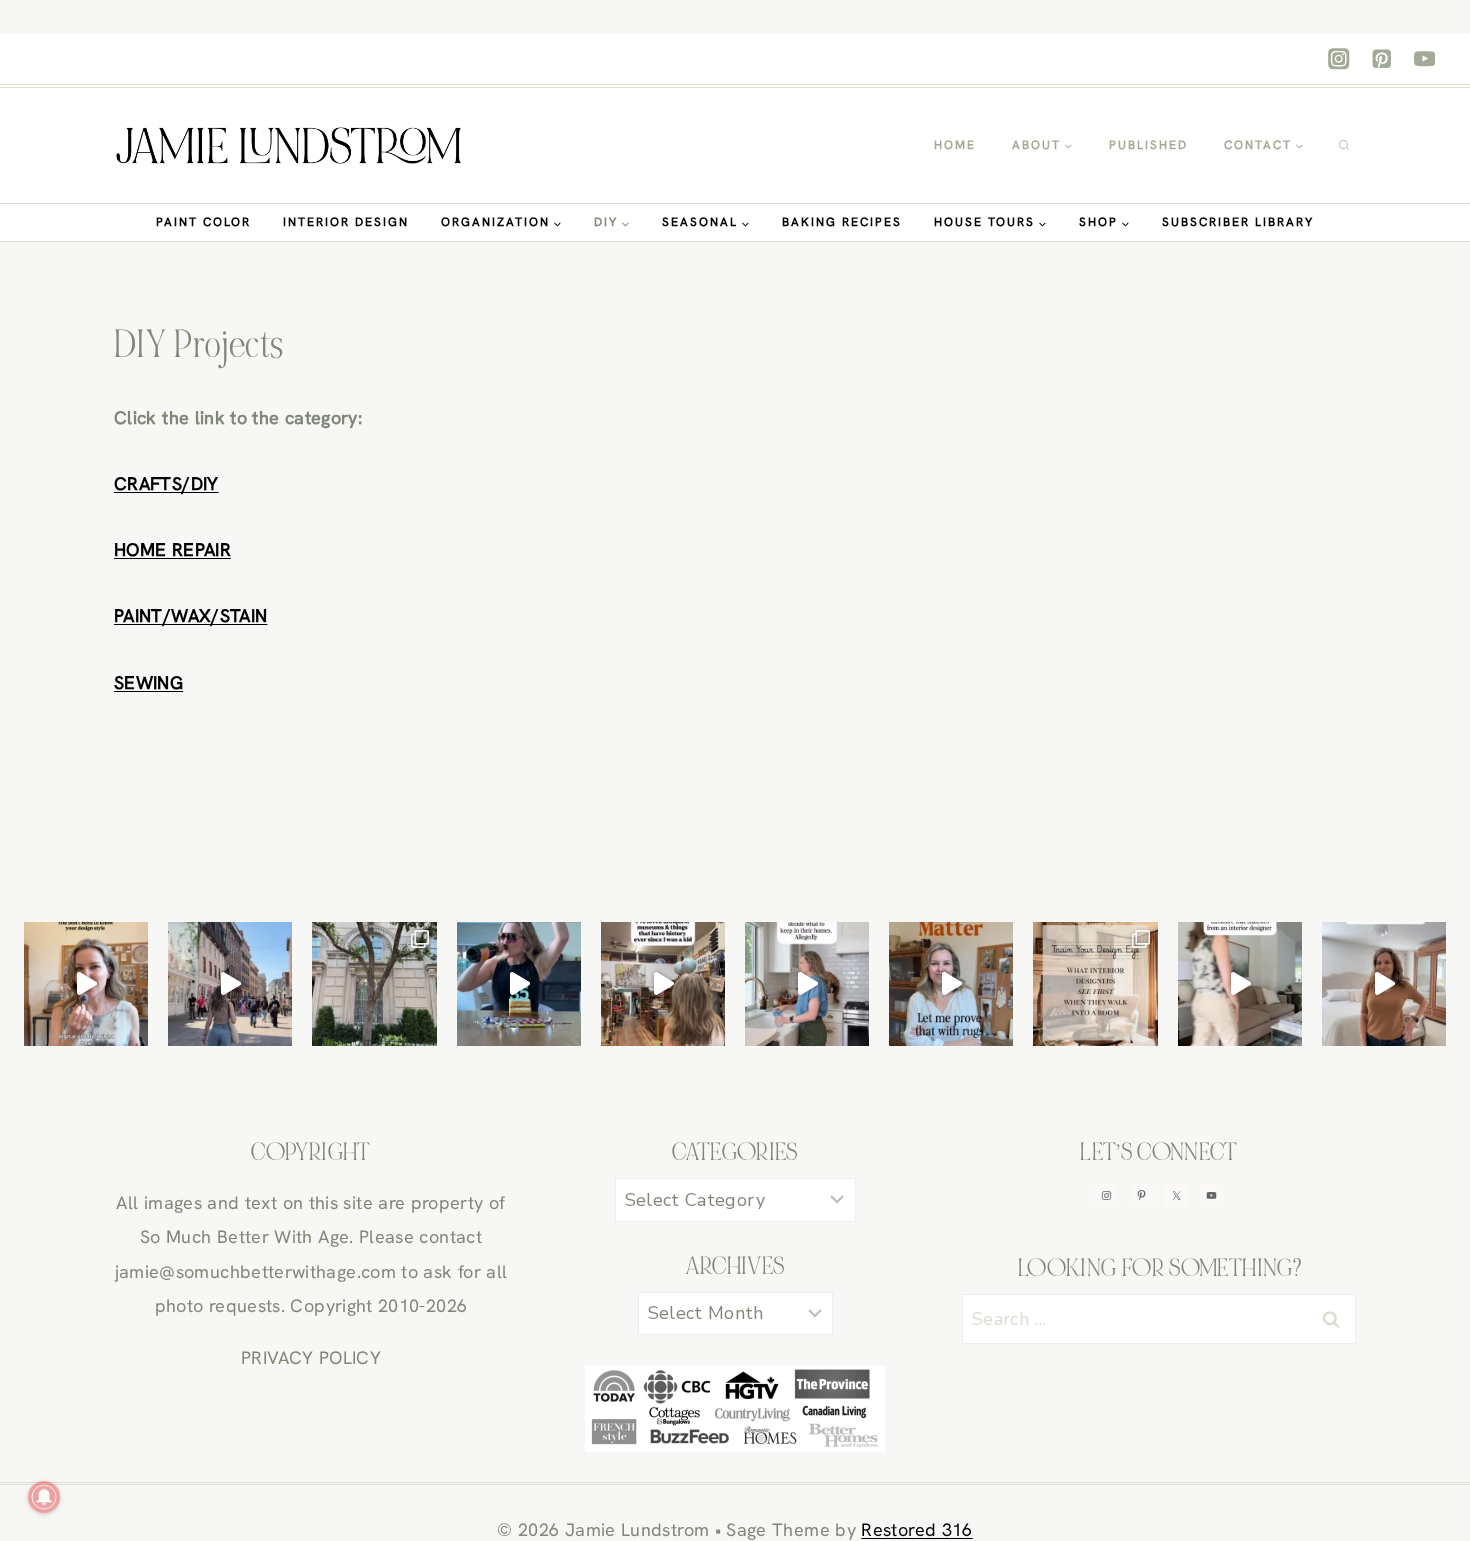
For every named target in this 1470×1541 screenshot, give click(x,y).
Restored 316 (916, 1529)
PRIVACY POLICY (311, 1357)
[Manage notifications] (44, 1497)
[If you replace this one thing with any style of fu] (1095, 984)
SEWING (148, 682)
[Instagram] (1339, 59)
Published (1148, 145)
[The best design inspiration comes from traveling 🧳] (374, 984)
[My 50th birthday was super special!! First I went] (230, 984)
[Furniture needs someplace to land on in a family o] (951, 984)
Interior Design (346, 222)
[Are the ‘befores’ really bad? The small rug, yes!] (1384, 984)
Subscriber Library (1238, 222)
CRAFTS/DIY (166, 483)
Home (955, 145)
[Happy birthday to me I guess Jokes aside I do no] (663, 984)
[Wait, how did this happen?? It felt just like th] (519, 984)
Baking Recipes (842, 222)
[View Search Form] (1344, 146)
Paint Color (203, 222)
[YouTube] (1424, 59)
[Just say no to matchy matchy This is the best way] (1240, 984)
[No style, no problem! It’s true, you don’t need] (86, 984)
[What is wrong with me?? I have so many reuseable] (807, 984)
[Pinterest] (1381, 59)
